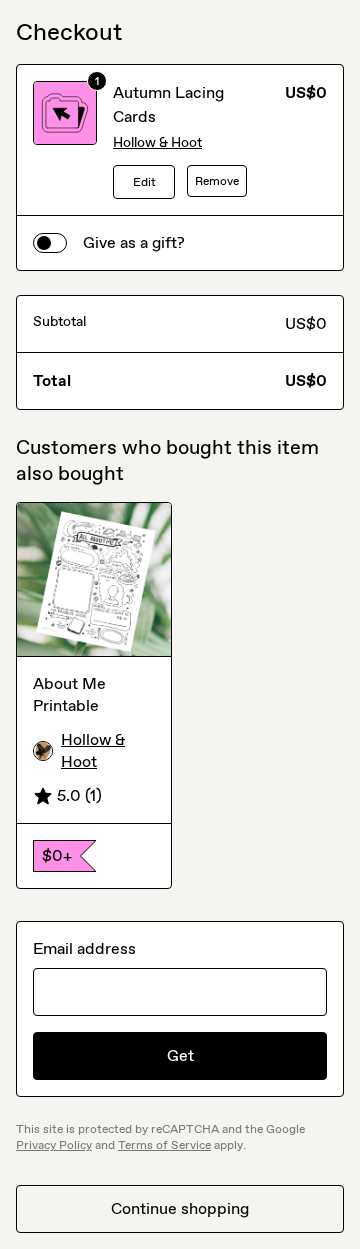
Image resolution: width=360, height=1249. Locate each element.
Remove (217, 181)
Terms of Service (164, 1145)
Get (180, 1055)
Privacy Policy (54, 1145)
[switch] (50, 243)
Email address (84, 948)
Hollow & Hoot (157, 142)
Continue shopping (180, 1208)
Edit (144, 182)
